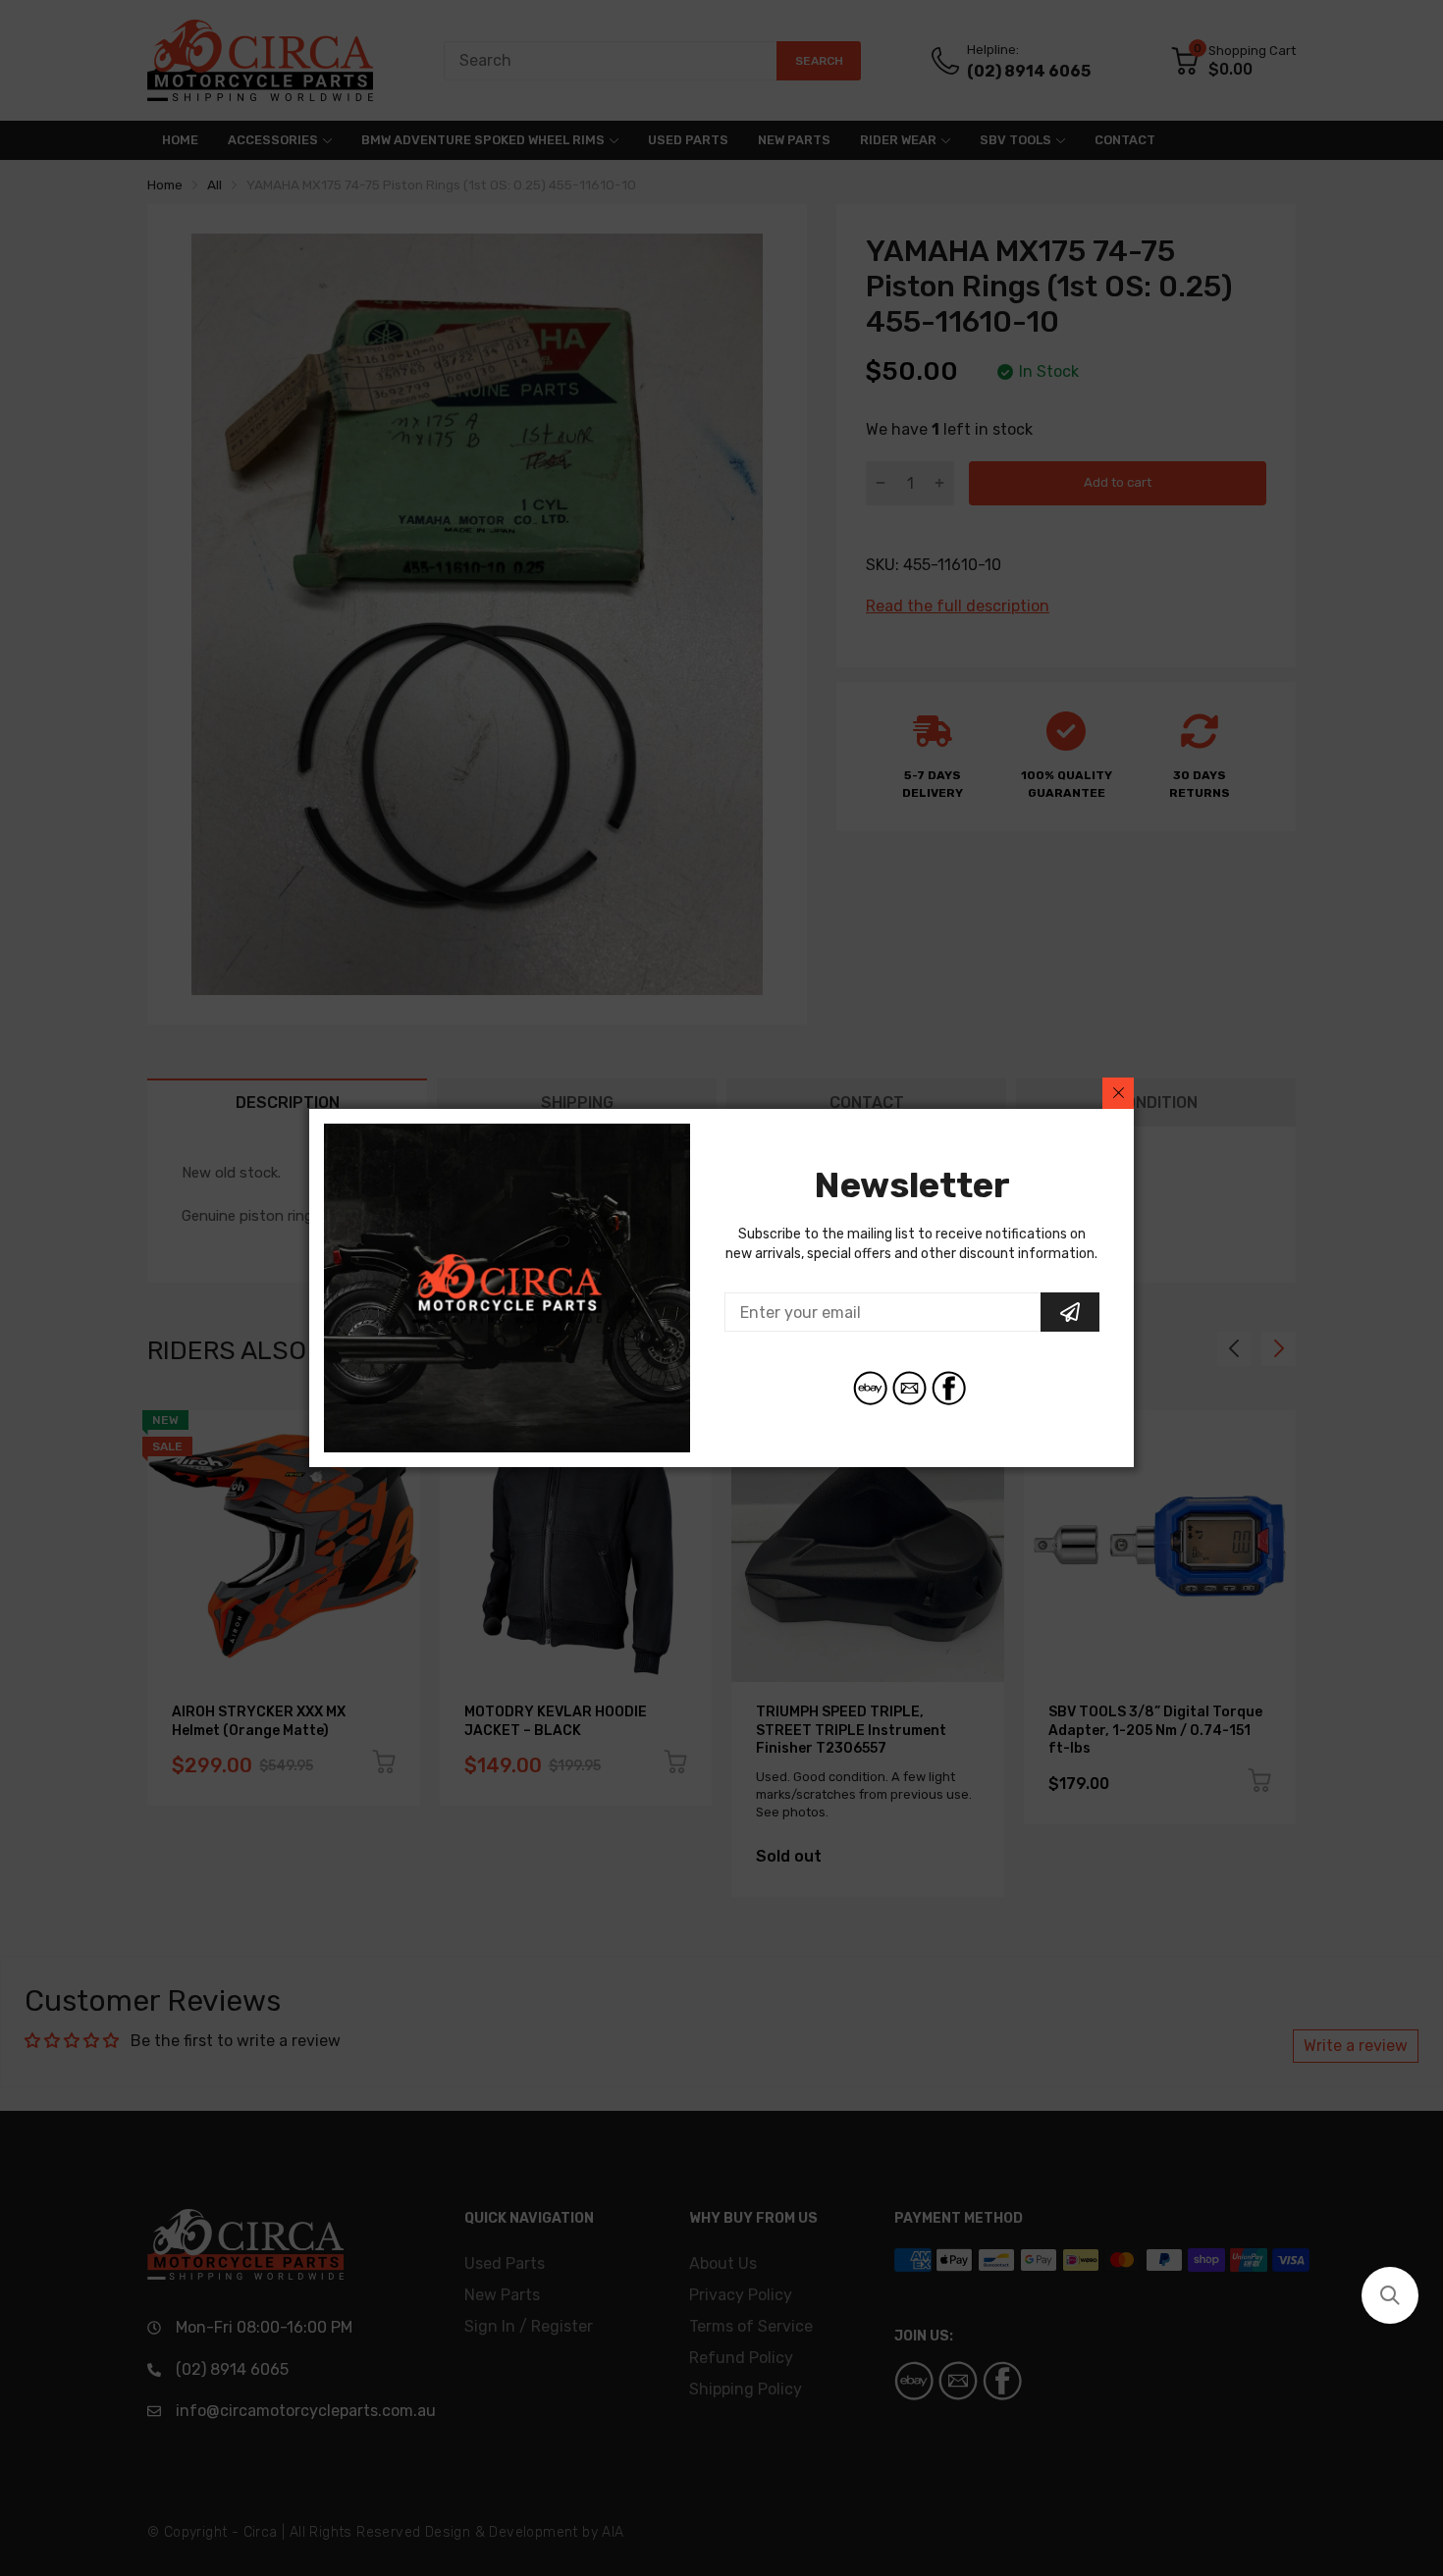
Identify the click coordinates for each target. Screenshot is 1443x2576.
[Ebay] (870, 1388)
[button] (1390, 2295)
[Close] (1118, 1093)
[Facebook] (949, 1388)
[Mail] (909, 1388)
